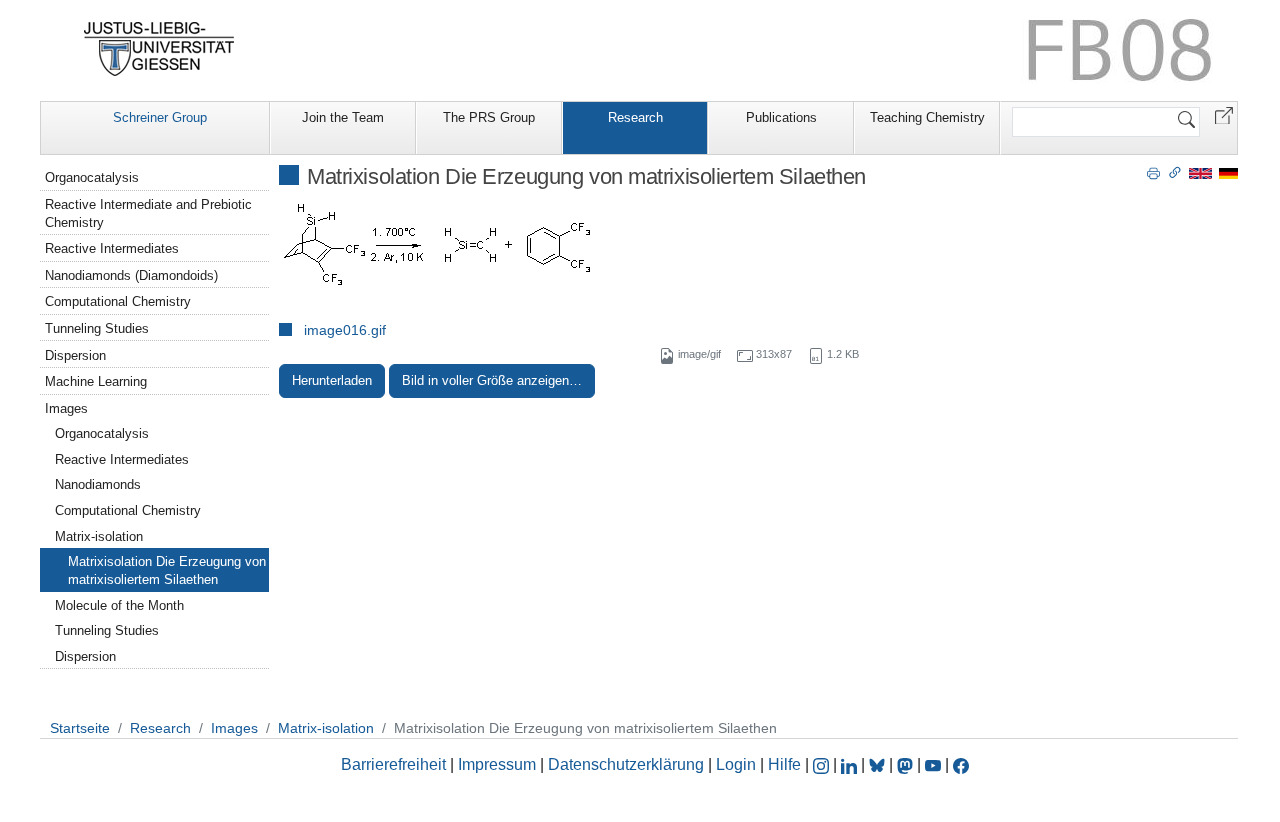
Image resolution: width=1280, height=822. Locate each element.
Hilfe (784, 764)
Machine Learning (96, 381)
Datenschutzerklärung (626, 764)
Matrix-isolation (99, 536)
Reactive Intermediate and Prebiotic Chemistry (148, 213)
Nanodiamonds (98, 484)
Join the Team (343, 117)
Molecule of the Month (119, 605)
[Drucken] (1153, 172)
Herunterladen (332, 380)
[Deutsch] (1228, 172)
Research (635, 117)
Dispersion (75, 355)
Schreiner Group (160, 117)
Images (66, 408)
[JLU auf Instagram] (823, 764)
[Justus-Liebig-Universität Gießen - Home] (159, 49)
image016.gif (345, 330)
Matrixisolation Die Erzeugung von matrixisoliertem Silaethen (167, 570)
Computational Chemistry (118, 301)
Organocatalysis (92, 177)
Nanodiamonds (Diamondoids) (131, 275)
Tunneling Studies (97, 328)
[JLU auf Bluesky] (879, 764)
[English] (1200, 172)
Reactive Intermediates (112, 248)
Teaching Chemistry (927, 117)
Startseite (80, 728)
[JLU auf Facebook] (961, 764)
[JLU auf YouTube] (933, 764)
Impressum (497, 764)
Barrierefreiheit (393, 764)
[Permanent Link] (1175, 172)
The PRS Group (489, 117)
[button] (1224, 114)
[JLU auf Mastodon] (907, 764)
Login (738, 764)
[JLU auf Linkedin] (851, 764)
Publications (781, 117)
